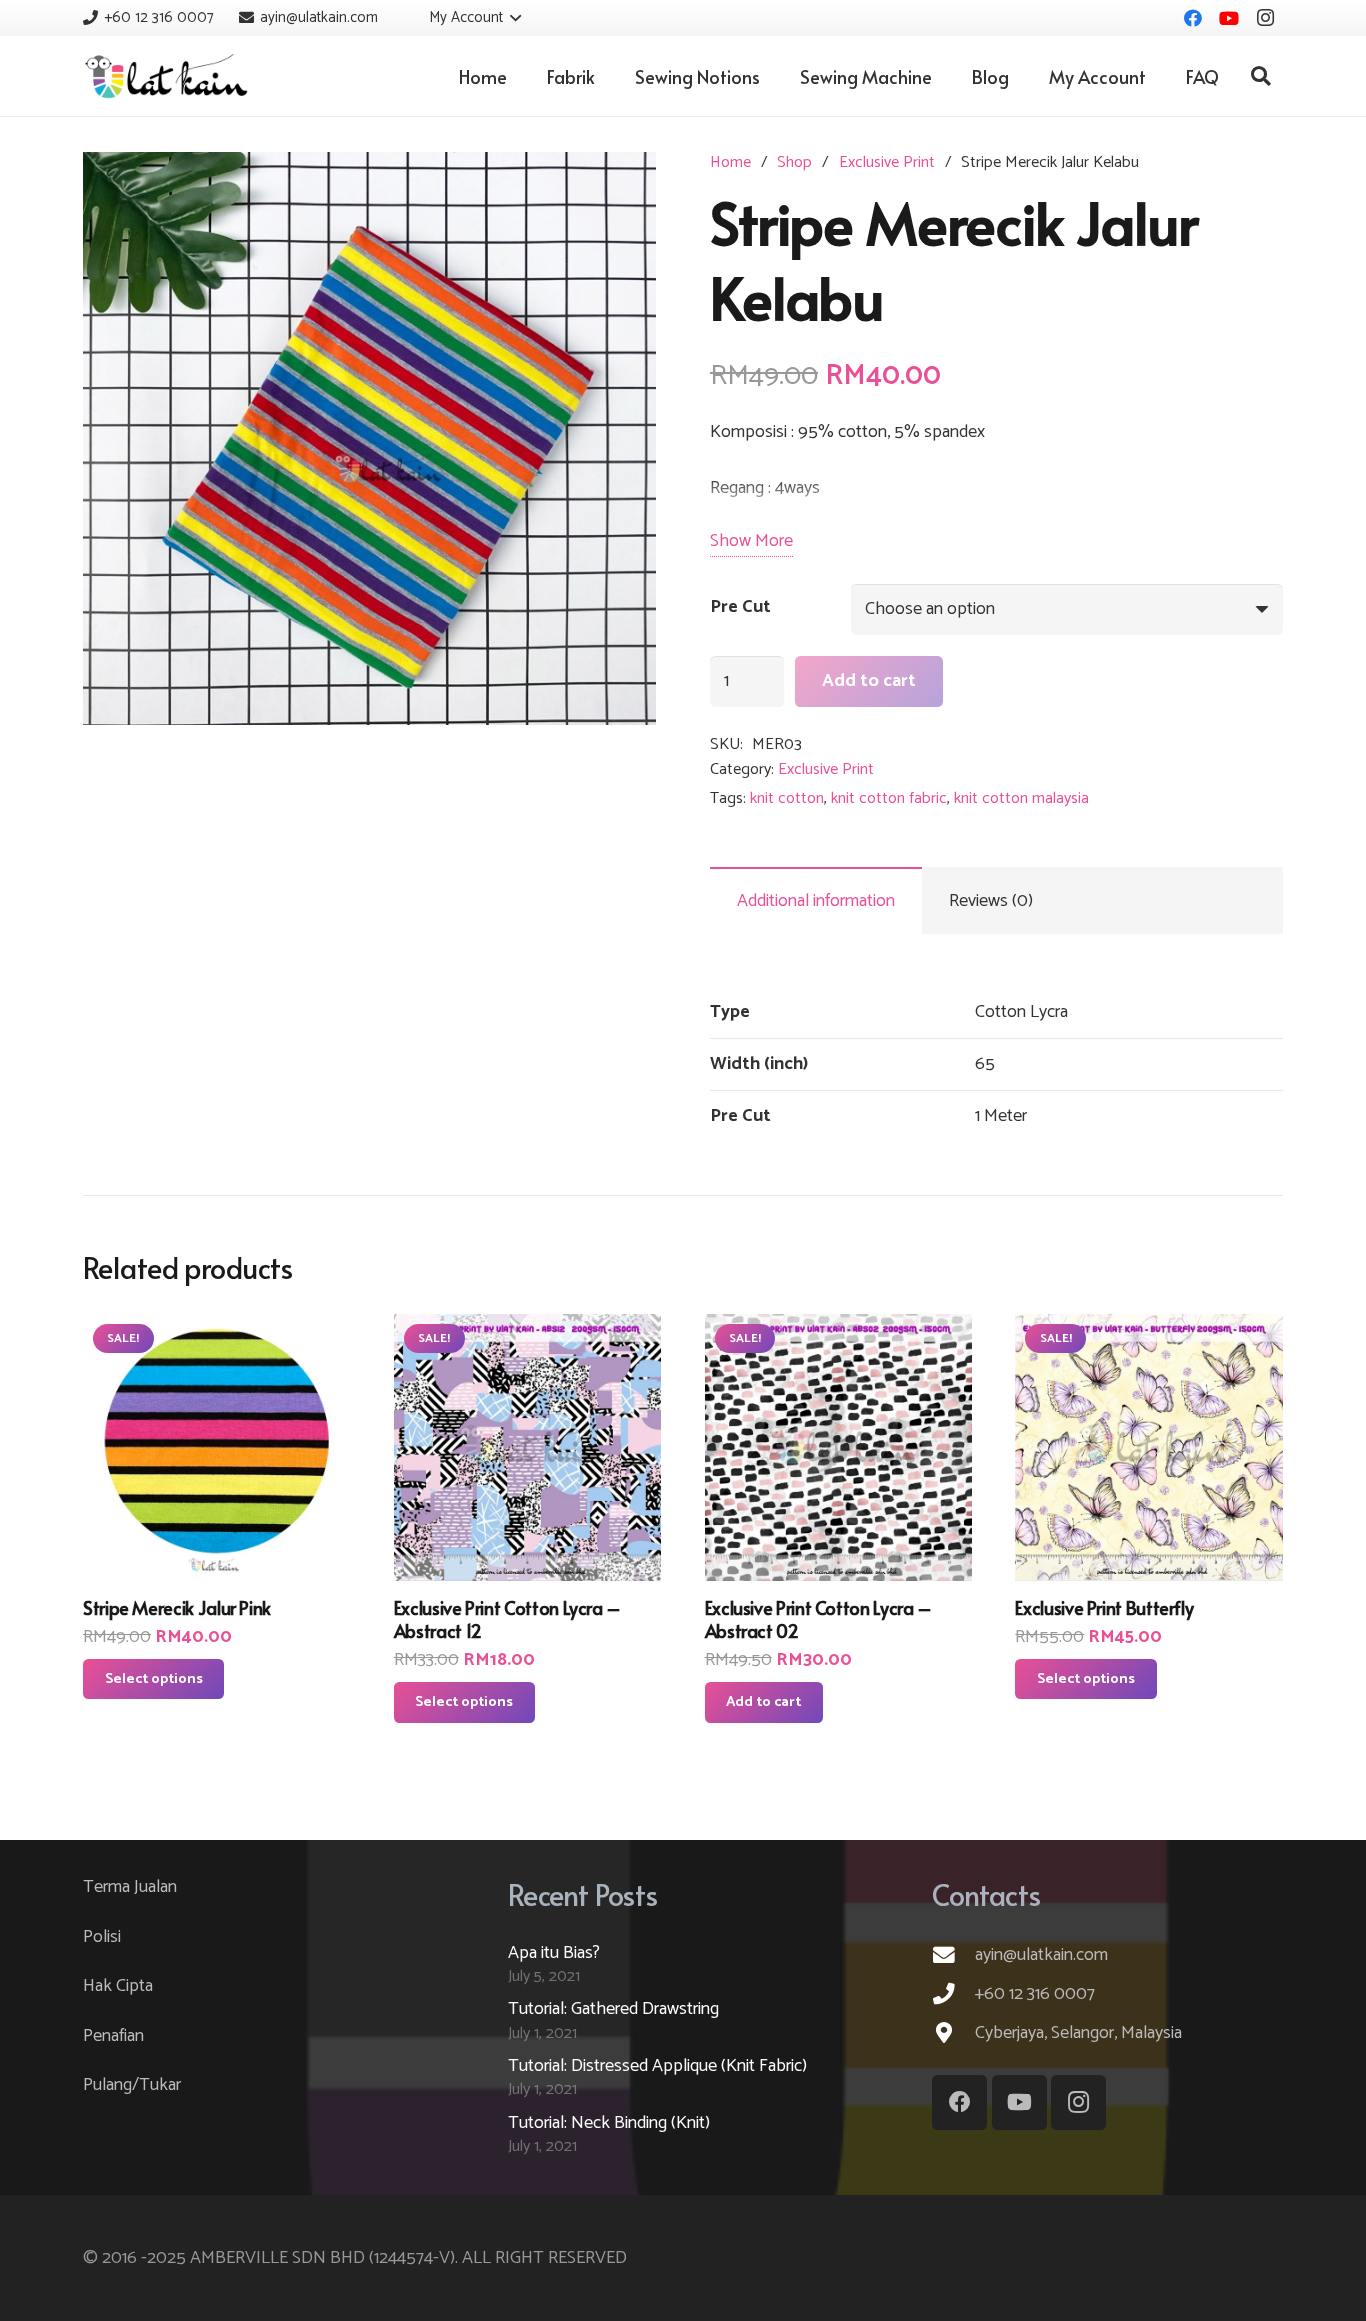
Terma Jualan (130, 1887)
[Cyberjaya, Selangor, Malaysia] (953, 2033)
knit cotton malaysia (1021, 798)
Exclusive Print (887, 162)
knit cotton (787, 798)
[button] (462, 18)
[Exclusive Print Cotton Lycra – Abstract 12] (528, 1448)
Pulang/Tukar (132, 2085)
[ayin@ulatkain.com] (953, 1955)
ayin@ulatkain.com (1041, 1955)
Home (730, 162)
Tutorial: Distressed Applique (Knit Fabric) (657, 2066)
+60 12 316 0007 (1035, 1994)
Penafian (113, 2036)
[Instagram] (1265, 18)
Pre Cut (740, 607)
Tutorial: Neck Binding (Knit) (609, 2123)
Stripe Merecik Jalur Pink (177, 1607)
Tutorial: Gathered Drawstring (613, 2009)
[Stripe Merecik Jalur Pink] (217, 1448)
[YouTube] (1229, 18)
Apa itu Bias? (554, 1953)
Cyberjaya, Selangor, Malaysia (1078, 2033)
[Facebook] (1193, 18)
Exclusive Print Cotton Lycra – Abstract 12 (507, 1619)
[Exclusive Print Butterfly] (1149, 1448)
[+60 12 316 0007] (953, 1994)
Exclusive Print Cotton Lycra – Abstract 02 (818, 1619)
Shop (794, 162)
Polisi (102, 1937)
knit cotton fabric (889, 798)
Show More (751, 541)
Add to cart (869, 681)
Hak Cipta (118, 1986)
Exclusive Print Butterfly (1104, 1607)
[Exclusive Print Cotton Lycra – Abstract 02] (839, 1448)
